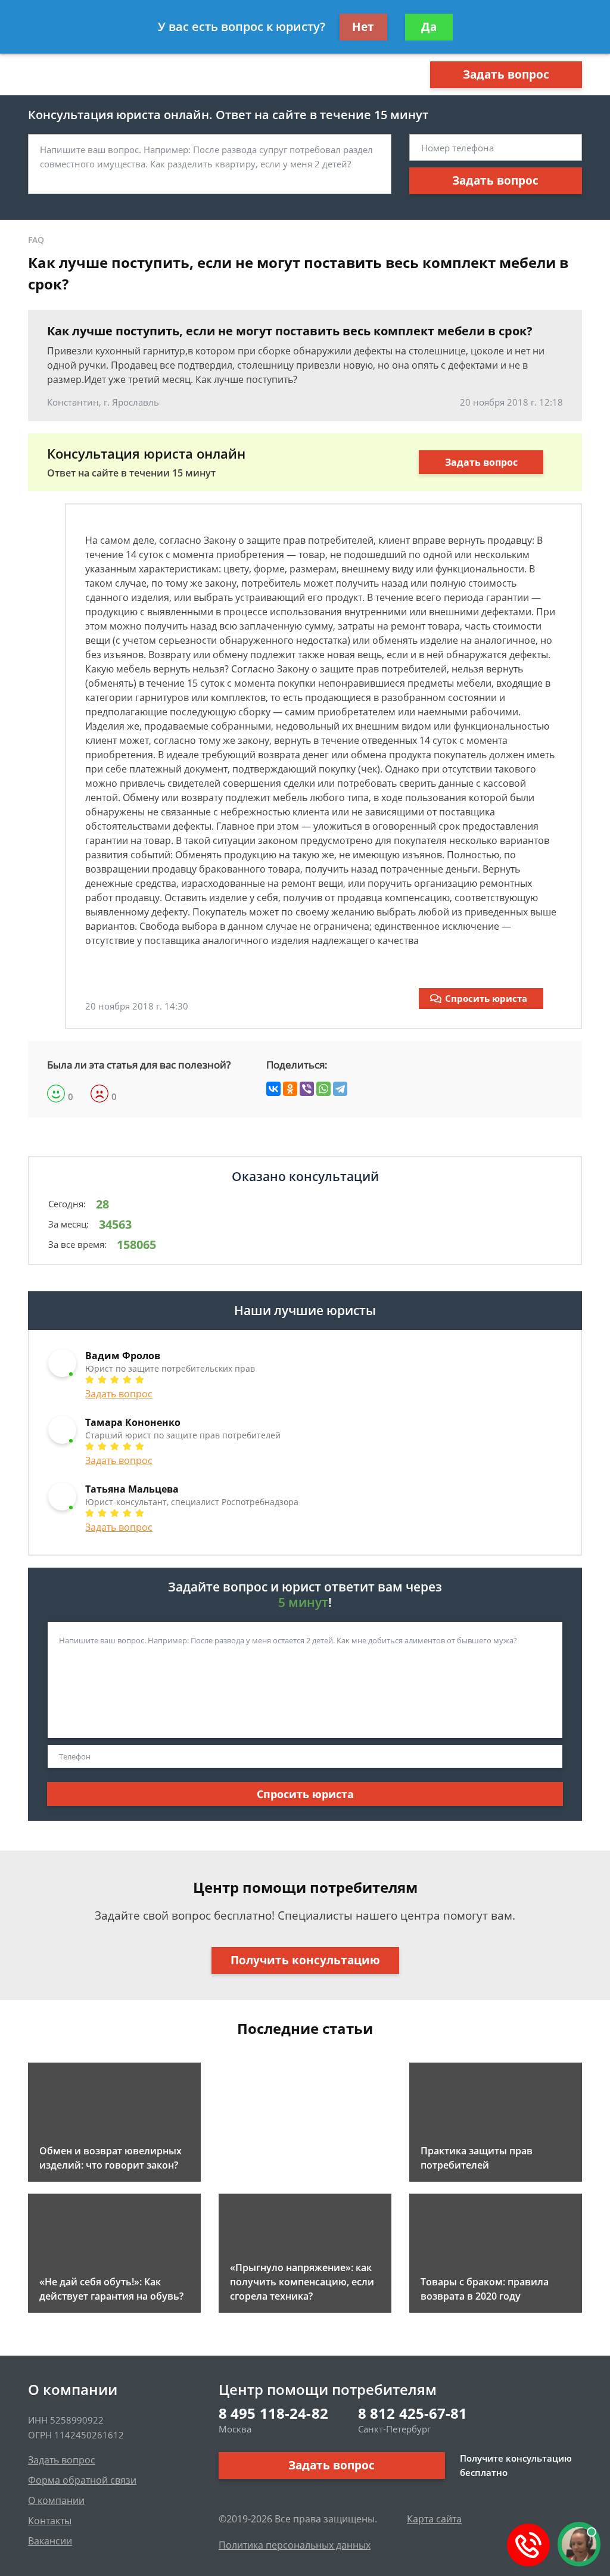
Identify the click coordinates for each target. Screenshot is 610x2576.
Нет (363, 27)
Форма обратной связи (82, 2480)
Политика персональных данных (295, 2545)
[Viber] (307, 1089)
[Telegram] (340, 1089)
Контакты (50, 2521)
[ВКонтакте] (273, 1089)
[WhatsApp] (323, 1089)
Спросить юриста (486, 998)
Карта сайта (434, 2519)
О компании (56, 2500)
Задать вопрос (506, 74)
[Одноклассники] (290, 1089)
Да (429, 27)
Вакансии (50, 2541)
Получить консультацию (305, 1960)
